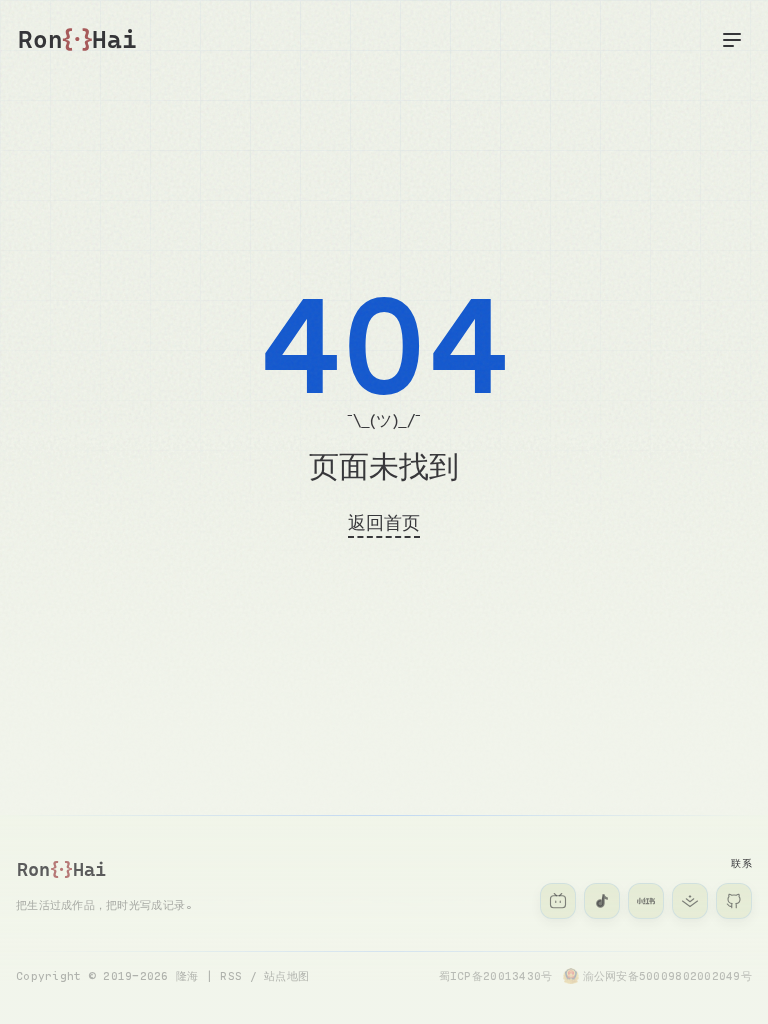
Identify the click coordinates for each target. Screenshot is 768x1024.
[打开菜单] (732, 40)
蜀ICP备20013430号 (496, 975)
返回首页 (384, 522)
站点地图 (286, 975)
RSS (231, 975)
